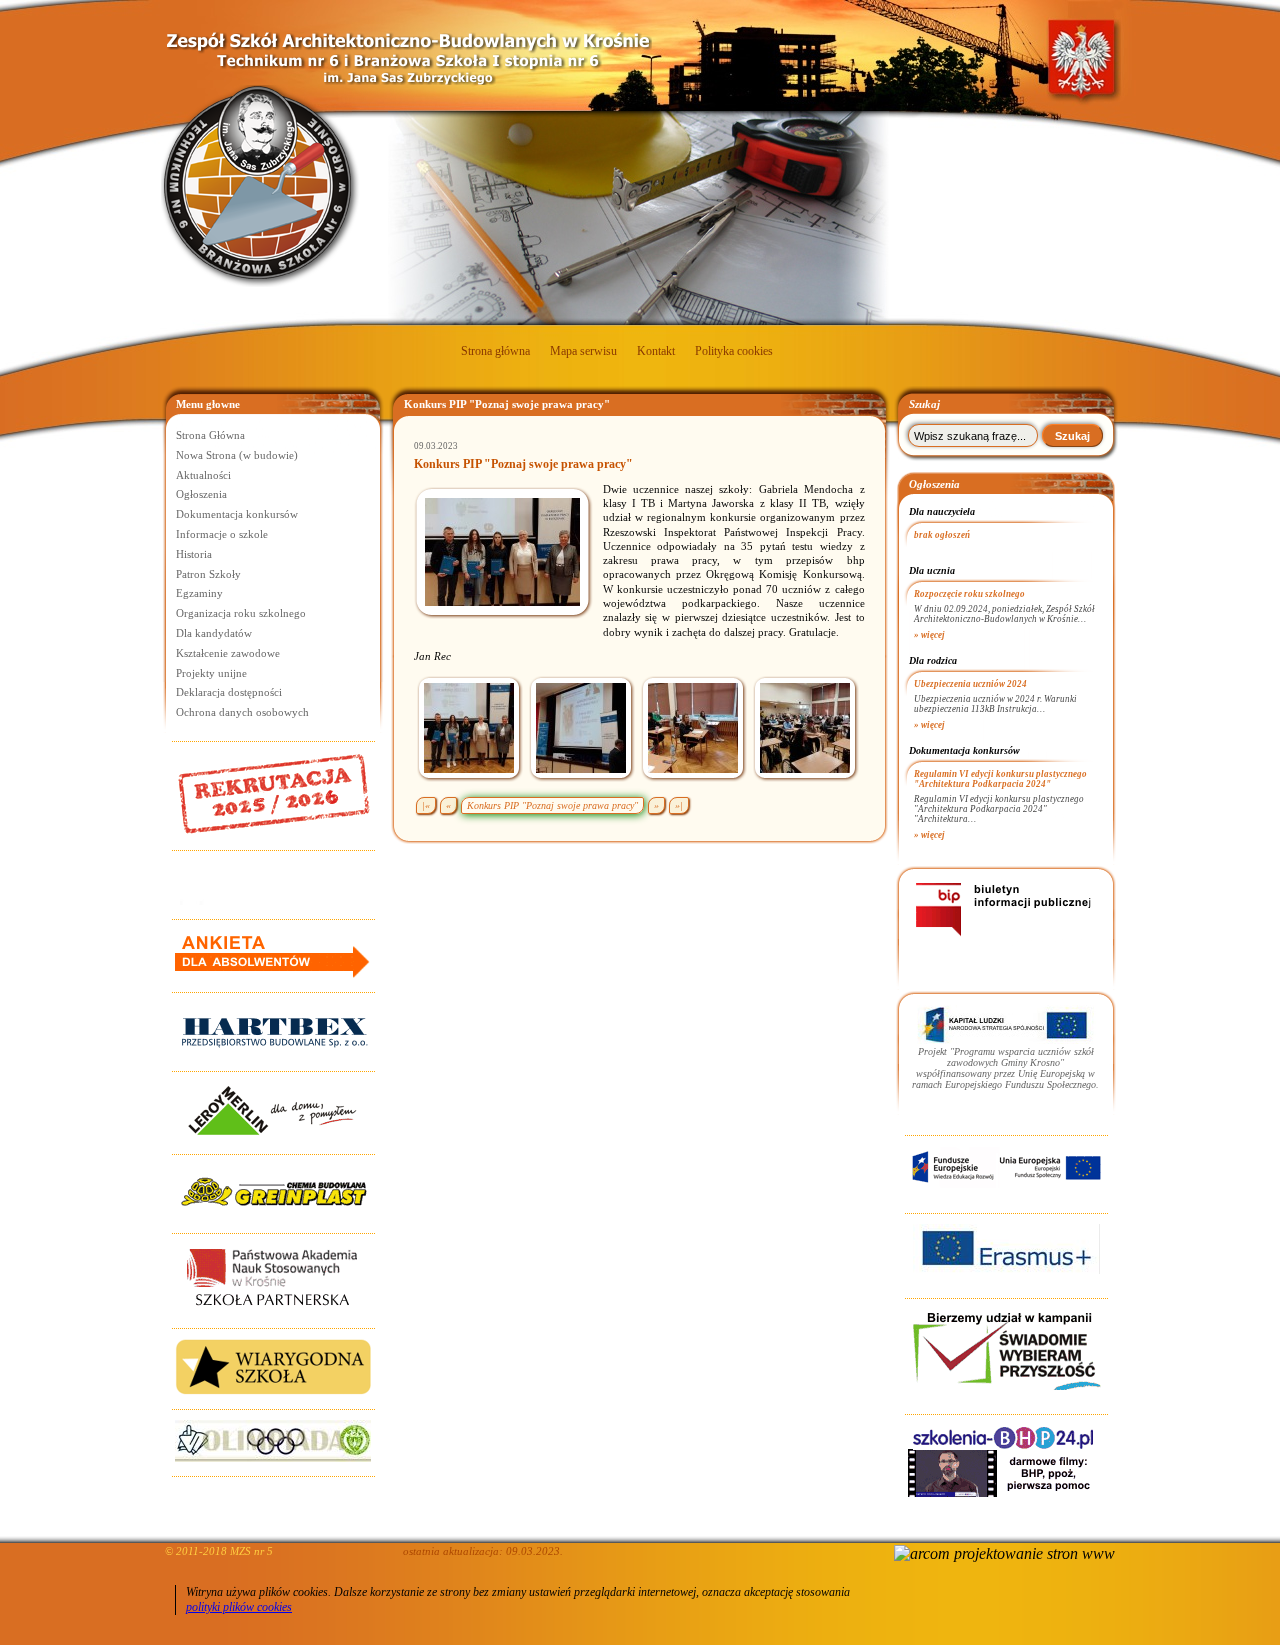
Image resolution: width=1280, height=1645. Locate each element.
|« (426, 805)
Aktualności (203, 475)
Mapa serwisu (583, 351)
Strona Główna (210, 435)
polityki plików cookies (239, 1607)
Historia (194, 554)
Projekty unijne (211, 673)
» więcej (929, 635)
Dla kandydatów (214, 633)
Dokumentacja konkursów (237, 514)
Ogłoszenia (201, 494)
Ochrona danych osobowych (242, 712)
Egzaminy (199, 593)
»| (679, 805)
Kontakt (656, 351)
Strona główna (495, 351)
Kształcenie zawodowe (228, 653)
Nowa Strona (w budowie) (237, 455)
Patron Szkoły (208, 574)
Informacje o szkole (222, 534)
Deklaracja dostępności (229, 692)
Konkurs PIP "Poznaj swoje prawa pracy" (552, 805)
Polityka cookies (734, 351)
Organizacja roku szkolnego (241, 613)
